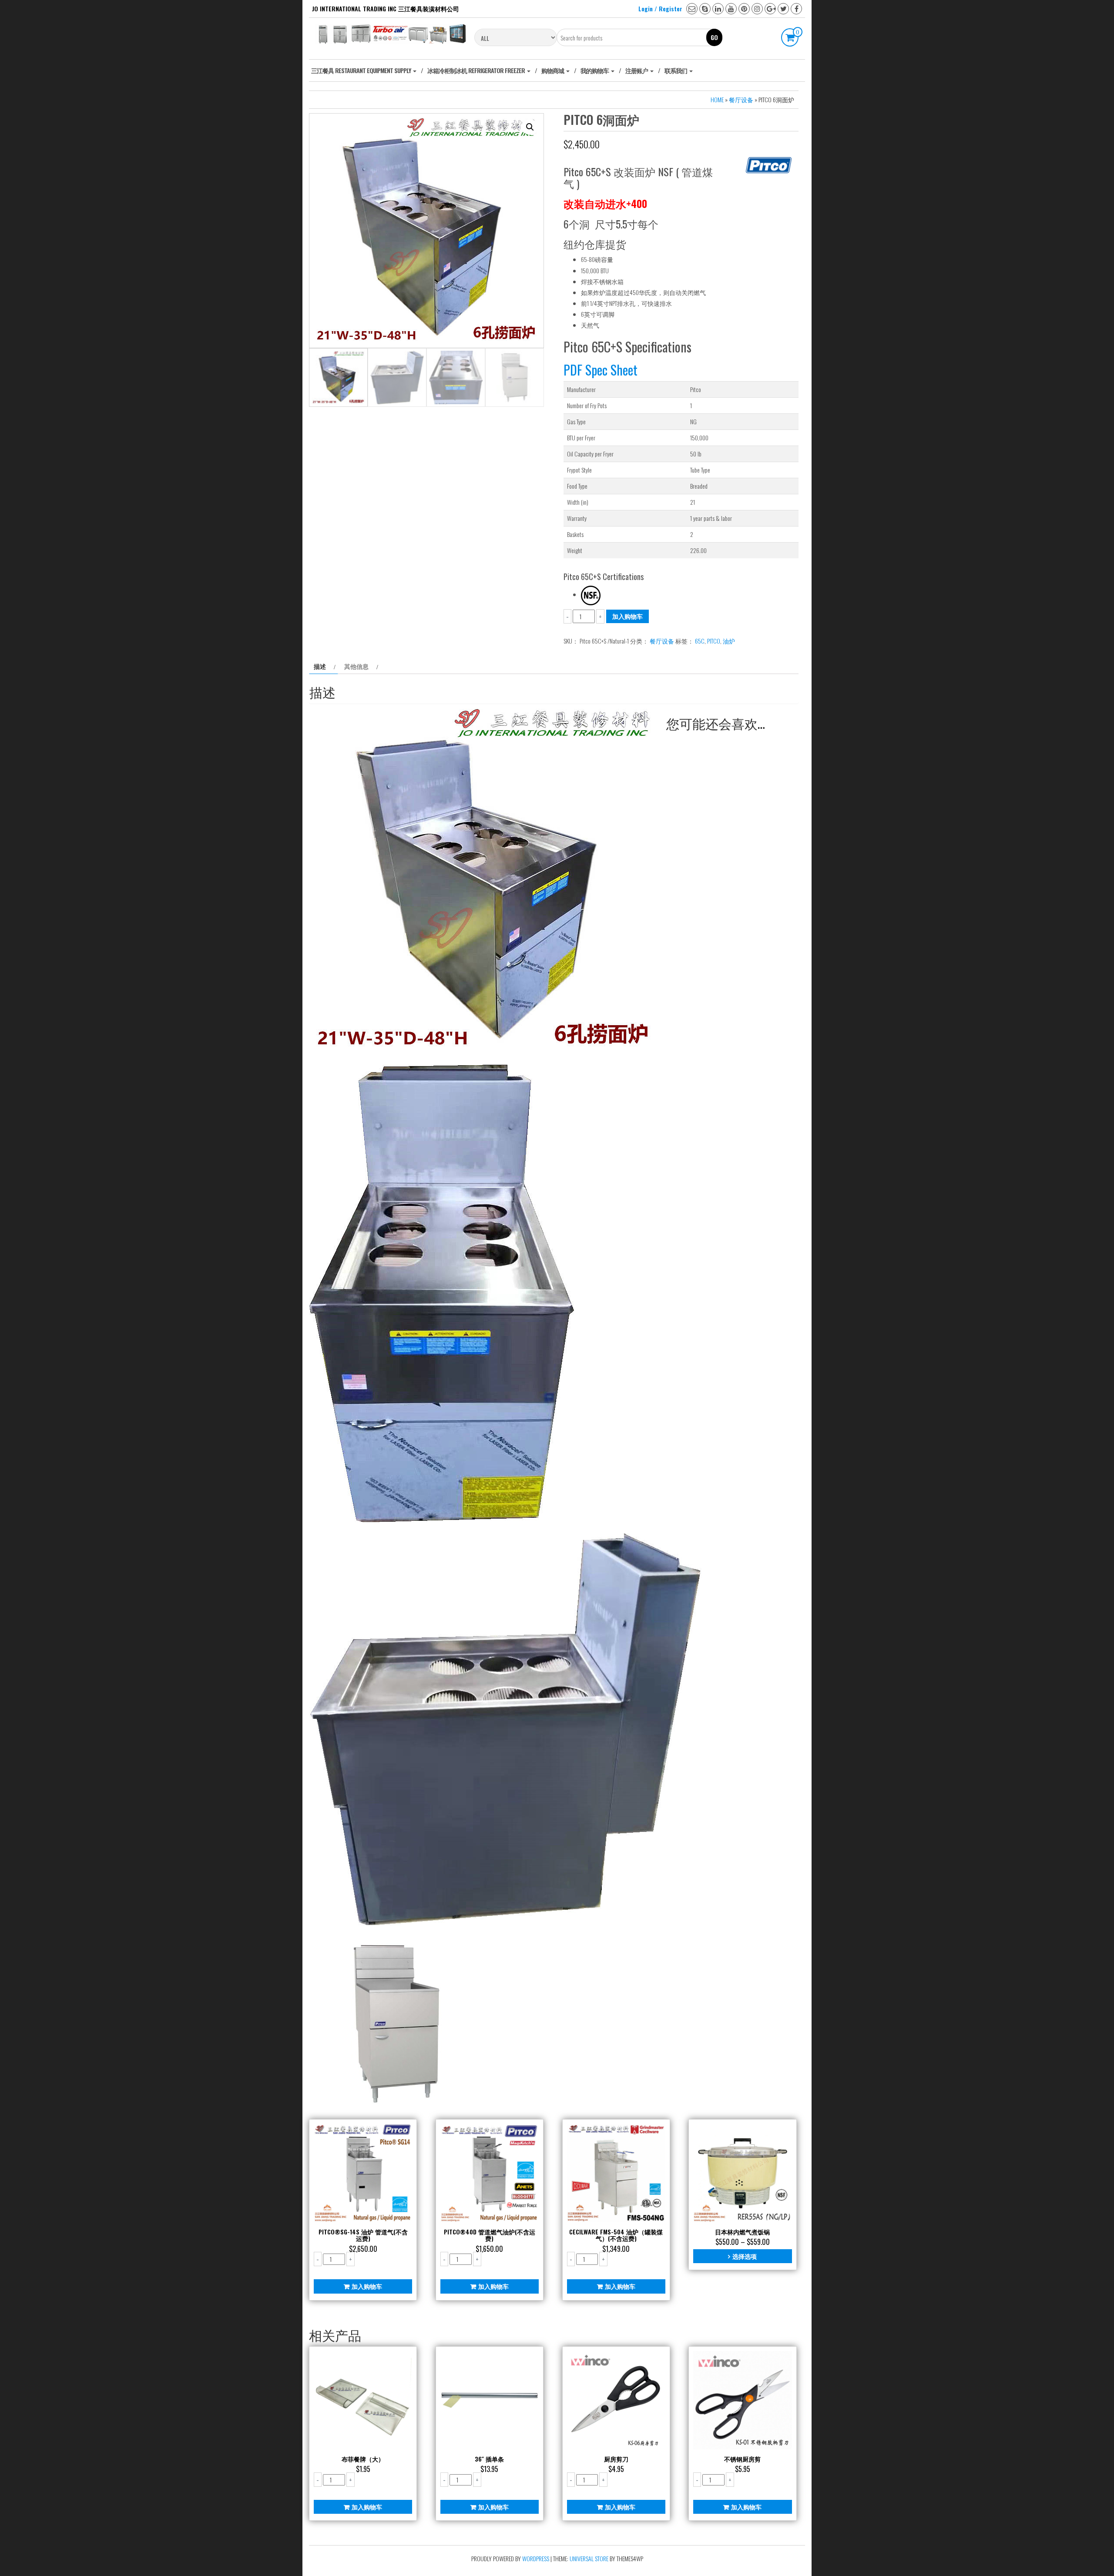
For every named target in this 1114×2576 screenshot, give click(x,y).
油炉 (729, 641)
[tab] (324, 666)
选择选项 (745, 2256)
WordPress (536, 2558)
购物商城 (553, 70)
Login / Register (660, 8)
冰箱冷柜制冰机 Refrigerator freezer (477, 70)
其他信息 (356, 666)
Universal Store (589, 2558)
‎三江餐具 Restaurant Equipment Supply (362, 70)
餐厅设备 (741, 99)
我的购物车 (595, 70)
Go (714, 37)
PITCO (714, 641)
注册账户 (637, 70)
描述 (320, 666)
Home (717, 99)
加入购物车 (627, 616)
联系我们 (676, 70)
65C (700, 641)
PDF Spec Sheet (601, 370)
